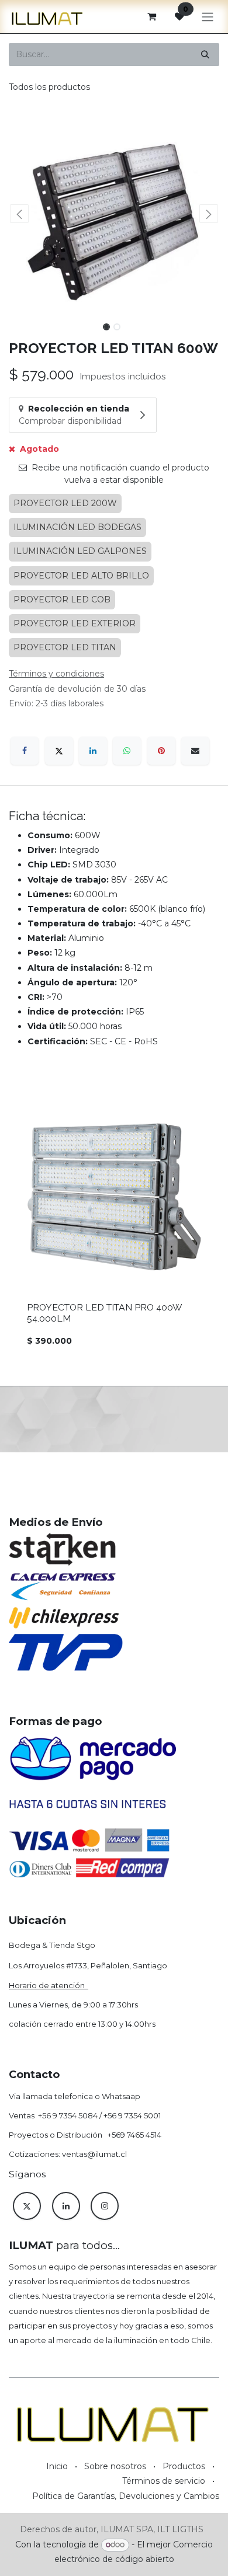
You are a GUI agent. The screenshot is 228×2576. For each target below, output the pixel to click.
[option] (114, 1229)
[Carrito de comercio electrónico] (151, 16)
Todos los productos (49, 87)
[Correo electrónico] (195, 751)
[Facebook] (25, 751)
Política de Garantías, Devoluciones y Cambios (126, 2496)
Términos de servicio (164, 2481)
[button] (19, 214)
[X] (59, 751)
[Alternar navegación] (208, 17)
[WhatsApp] (127, 751)
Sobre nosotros (115, 2466)
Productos (184, 2466)
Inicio (57, 2466)
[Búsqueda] (205, 55)
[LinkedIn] (93, 751)
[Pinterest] (161, 751)
